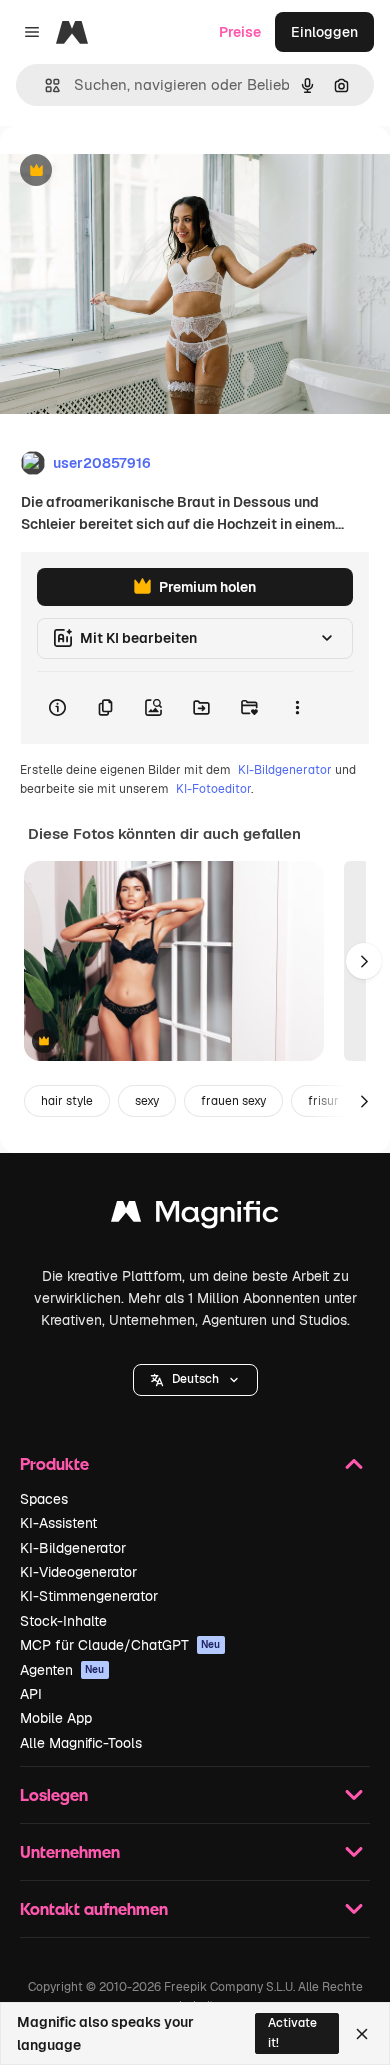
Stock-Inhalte (63, 1621)
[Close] (362, 2034)
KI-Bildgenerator (285, 770)
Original (128, 171)
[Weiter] (364, 961)
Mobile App (56, 1718)
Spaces (44, 1499)
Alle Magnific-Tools (81, 1743)
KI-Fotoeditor (213, 789)
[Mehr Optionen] (297, 708)
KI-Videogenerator (78, 1572)
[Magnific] (195, 1216)
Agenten (62, 1670)
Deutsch (195, 1379)
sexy (147, 1101)
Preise (240, 32)
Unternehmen (70, 1851)
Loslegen (54, 1794)
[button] (195, 1380)
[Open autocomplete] (44, 85)
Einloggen (324, 32)
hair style (67, 1101)
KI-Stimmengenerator (89, 1596)
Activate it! (292, 2032)
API (31, 1694)
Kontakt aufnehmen (94, 1908)
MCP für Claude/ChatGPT (120, 1645)
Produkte (54, 1463)
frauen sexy (233, 1101)
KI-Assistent (58, 1523)
